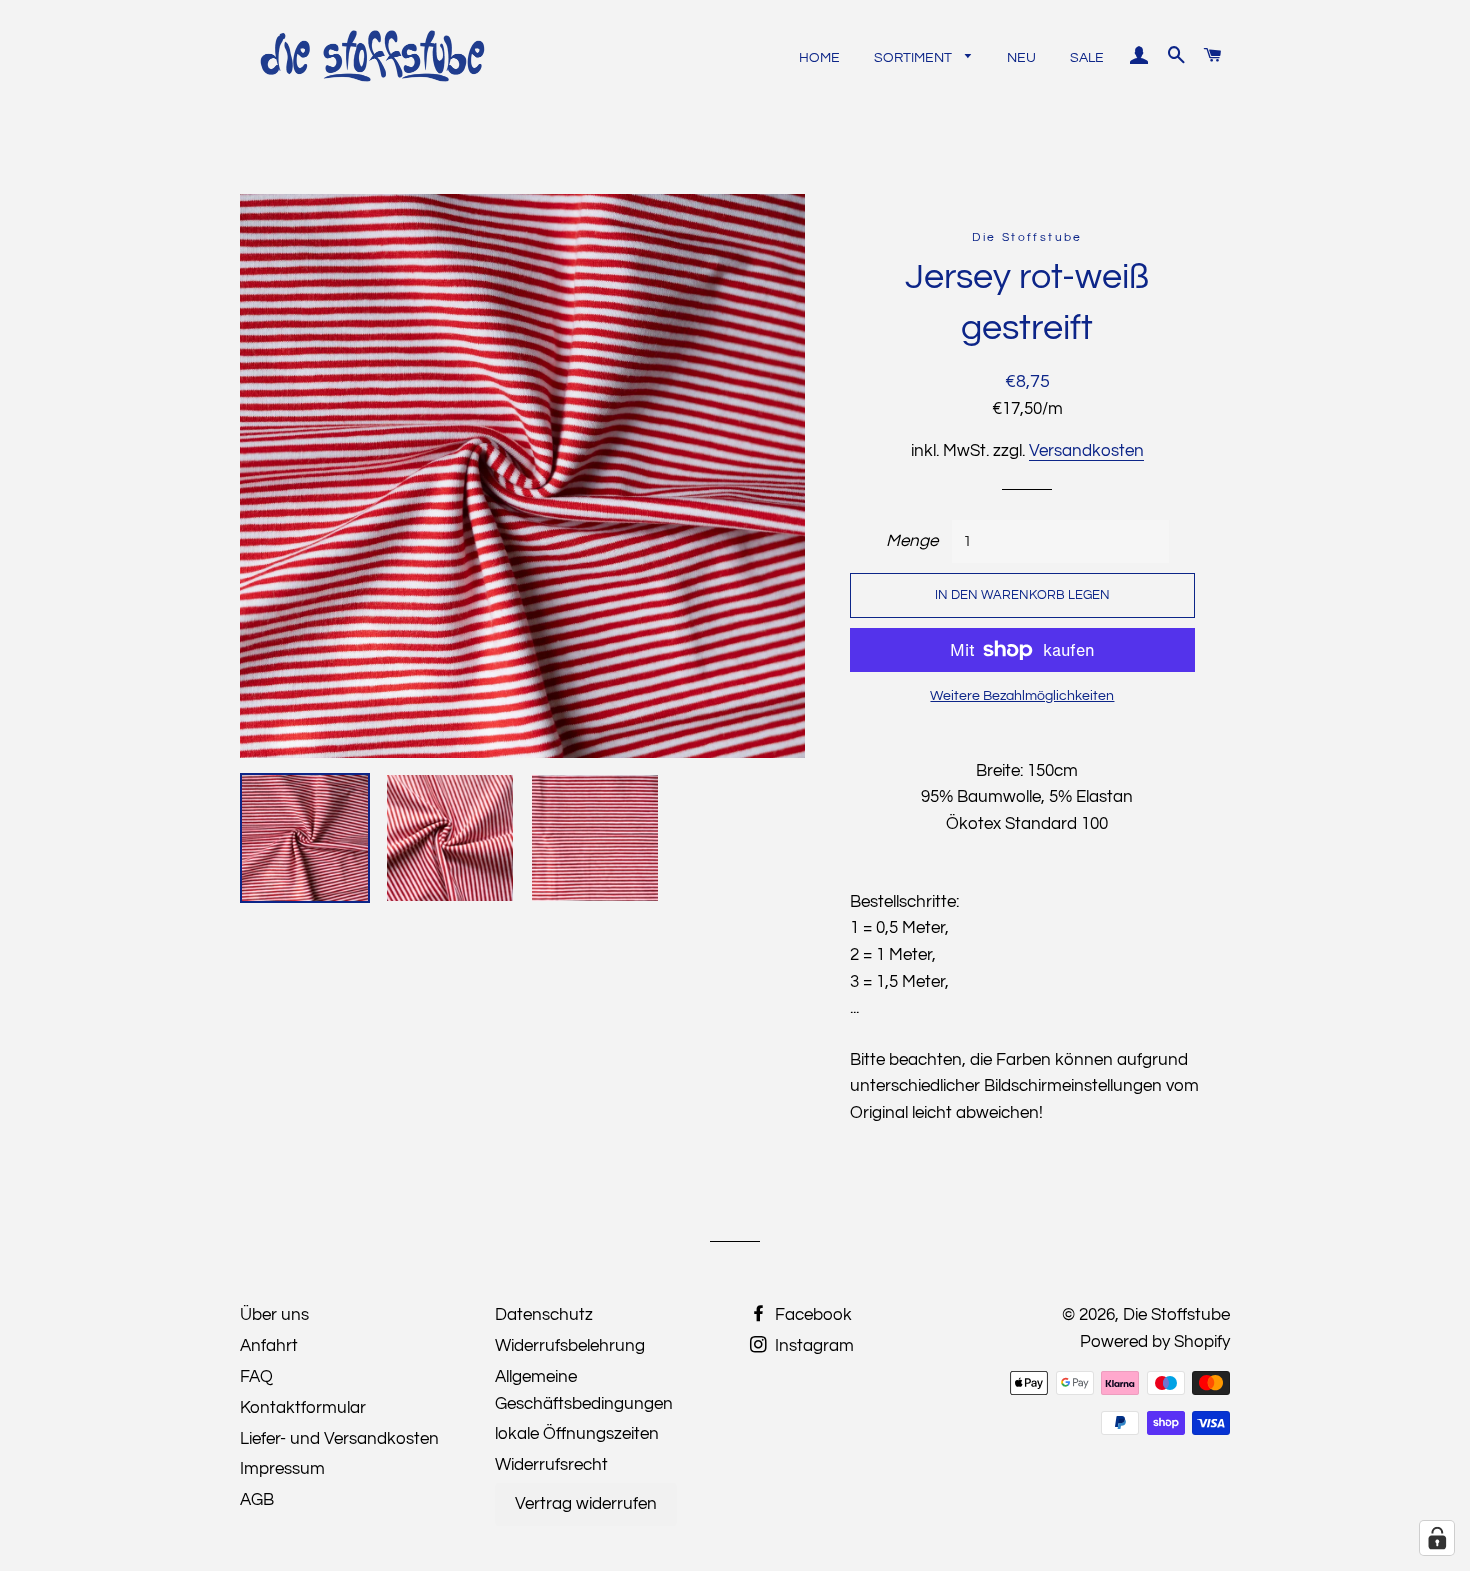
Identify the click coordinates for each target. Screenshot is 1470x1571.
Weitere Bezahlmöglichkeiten (1022, 696)
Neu (1021, 58)
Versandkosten (1086, 451)
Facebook (811, 1315)
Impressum (282, 1469)
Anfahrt (269, 1346)
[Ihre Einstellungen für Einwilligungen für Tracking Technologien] (1437, 1538)
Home (819, 58)
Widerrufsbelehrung (570, 1346)
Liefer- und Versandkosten (339, 1439)
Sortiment (914, 58)
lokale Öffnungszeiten (577, 1434)
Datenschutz (544, 1315)
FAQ (256, 1377)
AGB (257, 1500)
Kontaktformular (303, 1408)
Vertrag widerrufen (586, 1504)
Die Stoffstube (1176, 1315)
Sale (1087, 58)
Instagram (812, 1346)
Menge (912, 541)
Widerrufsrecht (551, 1465)
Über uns (274, 1315)
